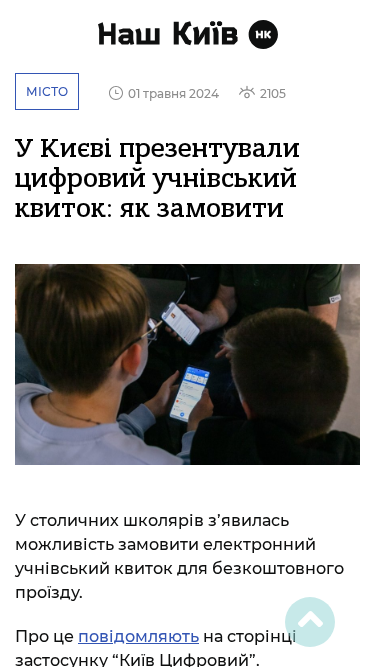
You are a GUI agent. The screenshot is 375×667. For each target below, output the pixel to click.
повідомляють (138, 636)
